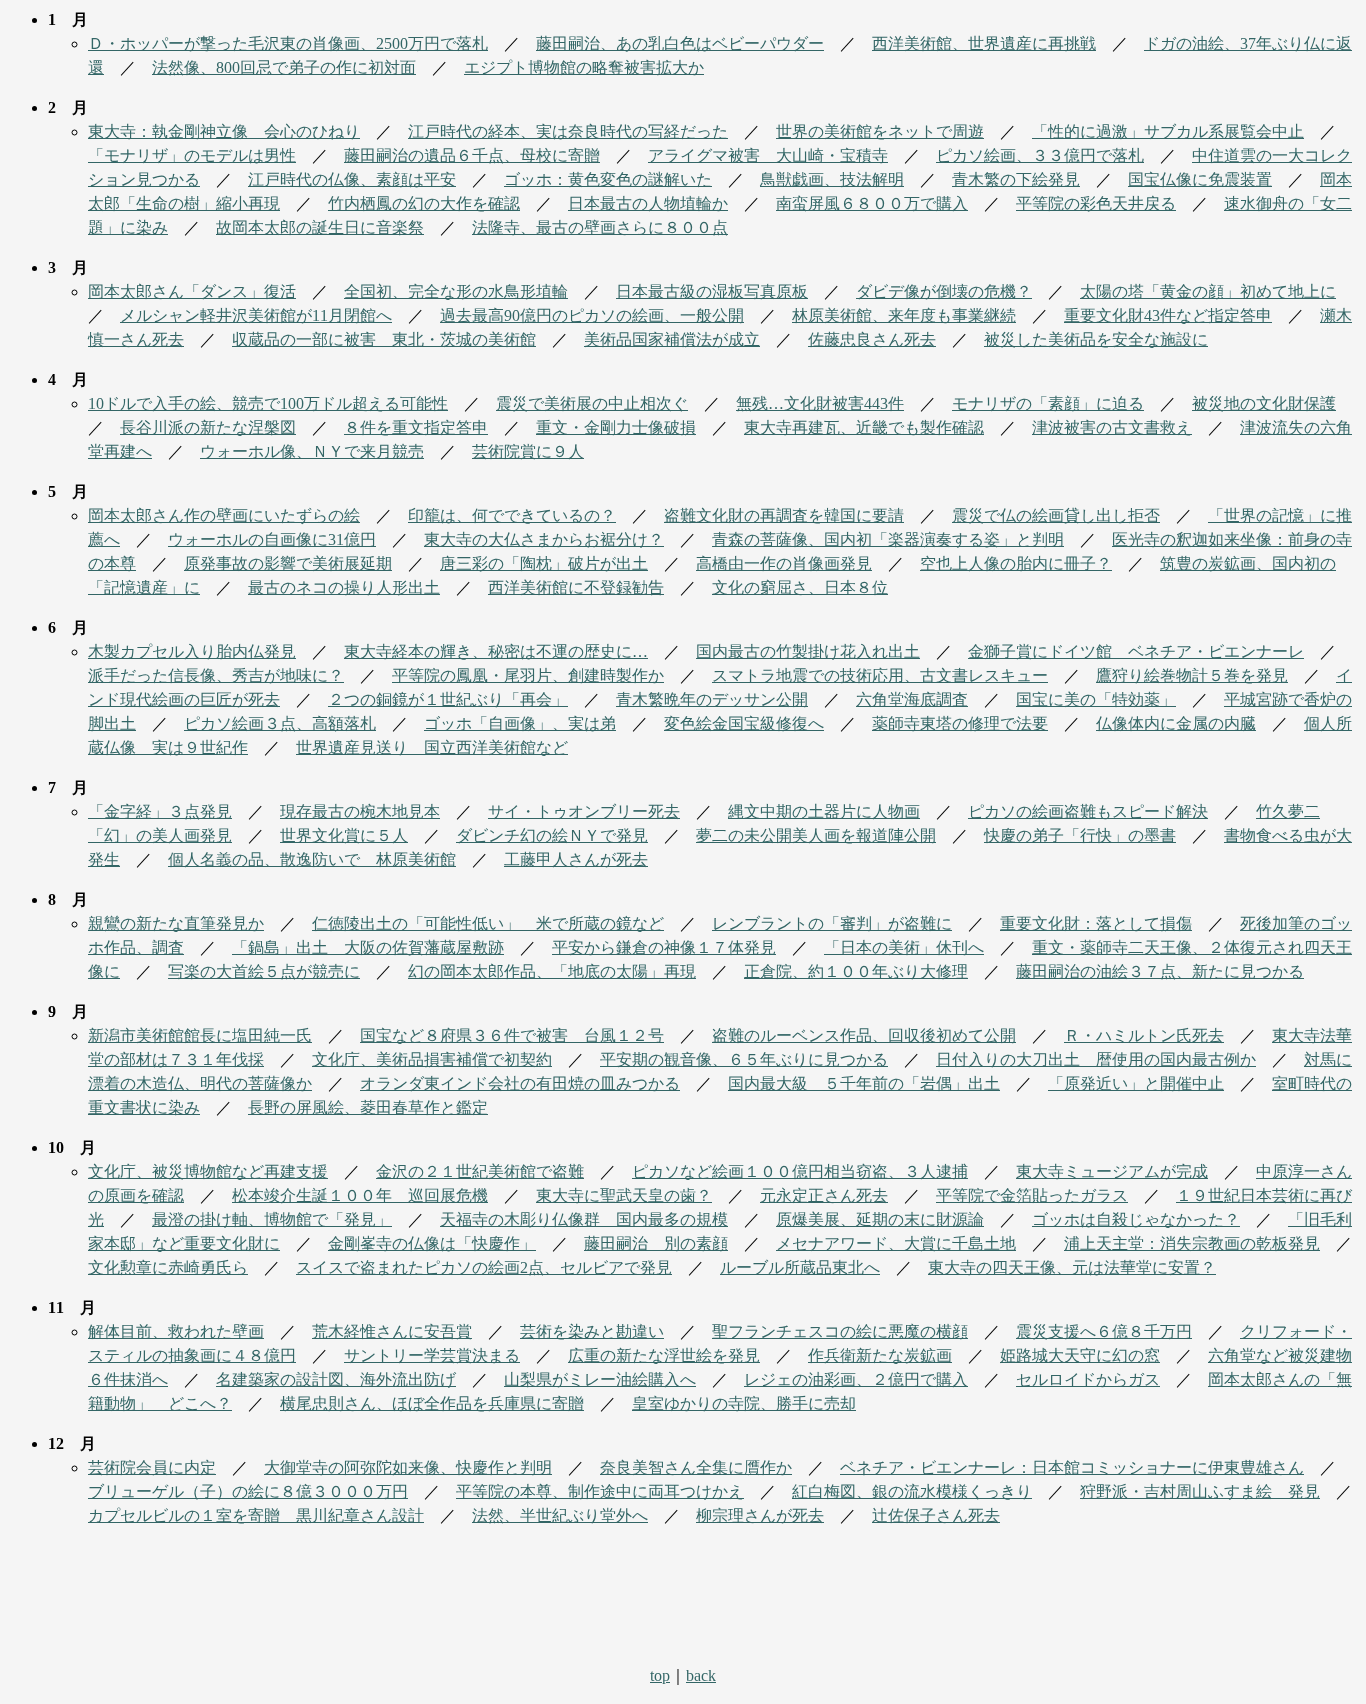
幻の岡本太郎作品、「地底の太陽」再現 (552, 971)
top (660, 1675)
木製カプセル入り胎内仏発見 (192, 651)
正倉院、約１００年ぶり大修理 (856, 971)
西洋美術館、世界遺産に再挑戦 (984, 43)
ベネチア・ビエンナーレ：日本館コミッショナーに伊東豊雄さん (1072, 1467)
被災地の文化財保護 (1264, 403)
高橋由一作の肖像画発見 (784, 563)
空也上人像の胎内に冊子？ (1016, 563)
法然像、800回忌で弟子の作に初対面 (284, 67)
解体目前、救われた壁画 (176, 1331)
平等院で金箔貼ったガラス (1032, 1195)
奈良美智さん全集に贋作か (696, 1467)
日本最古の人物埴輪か (648, 203)
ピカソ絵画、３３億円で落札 (1040, 155)
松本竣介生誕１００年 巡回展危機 (360, 1195)
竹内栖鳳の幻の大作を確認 (424, 203)
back (701, 1675)
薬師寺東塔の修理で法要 (960, 723)
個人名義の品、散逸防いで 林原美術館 (312, 859)
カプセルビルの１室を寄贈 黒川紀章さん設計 (256, 1515)
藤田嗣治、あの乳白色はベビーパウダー (680, 43)
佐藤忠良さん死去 (872, 339)
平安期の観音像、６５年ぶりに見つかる (744, 1059)
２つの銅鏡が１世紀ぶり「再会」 (448, 699)
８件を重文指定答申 (416, 427)
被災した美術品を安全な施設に (1096, 339)
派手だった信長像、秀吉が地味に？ (216, 675)
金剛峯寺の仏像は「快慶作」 (432, 1243)
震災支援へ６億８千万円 (1104, 1331)
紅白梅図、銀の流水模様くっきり (912, 1491)
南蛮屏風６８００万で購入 (872, 203)
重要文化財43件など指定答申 (1168, 315)
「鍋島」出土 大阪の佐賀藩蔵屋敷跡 (368, 947)
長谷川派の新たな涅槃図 (208, 427)
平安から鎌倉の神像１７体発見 (664, 947)
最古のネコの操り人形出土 (344, 587)
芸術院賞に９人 (528, 451)
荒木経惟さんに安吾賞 (392, 1331)
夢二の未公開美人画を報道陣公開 (816, 835)
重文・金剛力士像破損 (616, 427)
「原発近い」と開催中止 (1136, 1083)
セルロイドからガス (1088, 1379)
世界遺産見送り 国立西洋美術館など (432, 747)
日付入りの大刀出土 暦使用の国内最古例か (1096, 1059)
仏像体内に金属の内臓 (1176, 723)
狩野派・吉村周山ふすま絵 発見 (1200, 1491)
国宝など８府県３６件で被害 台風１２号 (512, 1035)
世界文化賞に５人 (344, 835)
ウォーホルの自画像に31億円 (272, 539)
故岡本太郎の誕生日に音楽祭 (320, 227)
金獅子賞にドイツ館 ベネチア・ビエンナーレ (1136, 651)
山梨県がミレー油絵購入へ (600, 1379)
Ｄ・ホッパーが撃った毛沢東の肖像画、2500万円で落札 (288, 43)
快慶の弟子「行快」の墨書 (1080, 835)
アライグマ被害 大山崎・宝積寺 (768, 155)
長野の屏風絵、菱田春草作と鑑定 (368, 1107)
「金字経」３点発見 (160, 811)
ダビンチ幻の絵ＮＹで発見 (552, 835)
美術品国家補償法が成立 (672, 339)
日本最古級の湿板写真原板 (712, 291)
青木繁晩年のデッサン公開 (712, 699)
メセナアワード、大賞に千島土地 (896, 1243)
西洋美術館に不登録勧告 (576, 587)
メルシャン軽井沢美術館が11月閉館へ (256, 315)
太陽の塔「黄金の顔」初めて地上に (1208, 291)
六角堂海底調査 (912, 699)
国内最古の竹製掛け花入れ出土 (808, 651)
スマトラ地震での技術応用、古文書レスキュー (880, 675)
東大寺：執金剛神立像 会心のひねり (224, 131)
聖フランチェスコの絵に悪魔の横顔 (840, 1331)
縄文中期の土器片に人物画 (824, 811)
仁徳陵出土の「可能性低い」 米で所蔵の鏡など (488, 923)
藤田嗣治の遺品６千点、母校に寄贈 (472, 155)
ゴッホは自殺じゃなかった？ (1136, 1219)
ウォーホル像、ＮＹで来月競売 (312, 451)
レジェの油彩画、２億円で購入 (856, 1379)
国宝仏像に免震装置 (1200, 179)
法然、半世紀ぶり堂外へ (560, 1515)
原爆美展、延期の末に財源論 (880, 1219)
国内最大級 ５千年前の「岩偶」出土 (864, 1083)
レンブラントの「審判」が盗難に (832, 923)
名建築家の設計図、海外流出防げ (336, 1379)
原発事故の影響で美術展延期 (288, 563)
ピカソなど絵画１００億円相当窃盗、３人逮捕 (800, 1171)
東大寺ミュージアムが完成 (1112, 1171)
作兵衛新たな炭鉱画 (880, 1355)
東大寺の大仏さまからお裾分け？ (544, 539)
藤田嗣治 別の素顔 (656, 1243)
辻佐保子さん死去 (936, 1515)
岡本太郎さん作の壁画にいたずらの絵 (224, 515)
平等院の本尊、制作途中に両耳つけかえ (600, 1491)
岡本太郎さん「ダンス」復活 (192, 291)
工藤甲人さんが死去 (576, 859)
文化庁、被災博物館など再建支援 (208, 1171)
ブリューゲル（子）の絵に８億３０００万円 (248, 1491)
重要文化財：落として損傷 (1096, 923)
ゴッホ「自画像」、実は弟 (520, 723)
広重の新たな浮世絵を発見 (664, 1355)
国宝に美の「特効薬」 (1096, 699)
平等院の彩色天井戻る (1096, 203)
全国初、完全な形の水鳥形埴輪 (456, 291)
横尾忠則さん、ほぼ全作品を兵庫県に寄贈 (432, 1403)
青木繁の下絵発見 (1016, 179)
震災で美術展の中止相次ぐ (592, 403)
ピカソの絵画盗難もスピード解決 (1088, 811)
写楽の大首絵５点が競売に (264, 971)
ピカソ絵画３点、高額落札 (280, 723)
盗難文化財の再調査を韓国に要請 (784, 515)
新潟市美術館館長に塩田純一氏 (200, 1035)
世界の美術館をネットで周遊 (880, 131)
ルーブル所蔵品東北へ (800, 1267)
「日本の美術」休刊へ (904, 947)
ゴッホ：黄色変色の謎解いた (608, 179)
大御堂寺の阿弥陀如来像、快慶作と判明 (408, 1467)
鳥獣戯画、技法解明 (832, 179)
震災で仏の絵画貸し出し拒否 (1056, 515)
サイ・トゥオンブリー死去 (584, 811)
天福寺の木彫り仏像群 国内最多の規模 (584, 1219)
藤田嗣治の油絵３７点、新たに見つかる (1160, 971)
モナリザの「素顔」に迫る (1048, 403)
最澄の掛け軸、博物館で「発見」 (272, 1219)
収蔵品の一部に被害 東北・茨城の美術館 (384, 339)
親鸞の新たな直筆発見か (176, 923)
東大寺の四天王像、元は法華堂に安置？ (1072, 1267)
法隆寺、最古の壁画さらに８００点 (600, 227)
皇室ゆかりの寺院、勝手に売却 (744, 1403)
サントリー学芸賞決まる (432, 1355)
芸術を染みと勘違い (592, 1331)
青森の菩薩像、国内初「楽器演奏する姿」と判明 (888, 539)
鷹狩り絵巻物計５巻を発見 (1192, 675)
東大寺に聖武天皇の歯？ (624, 1195)
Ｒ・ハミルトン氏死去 (1144, 1035)
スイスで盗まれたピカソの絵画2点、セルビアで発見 (484, 1267)
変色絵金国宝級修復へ (744, 723)
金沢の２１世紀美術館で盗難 (480, 1171)
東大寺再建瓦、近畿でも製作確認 (864, 427)
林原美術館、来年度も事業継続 (904, 315)
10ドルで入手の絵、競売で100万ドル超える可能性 (268, 403)
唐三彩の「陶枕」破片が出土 (544, 563)
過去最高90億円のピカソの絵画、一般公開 (592, 315)
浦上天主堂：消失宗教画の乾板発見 (1192, 1243)
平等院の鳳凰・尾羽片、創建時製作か (528, 675)
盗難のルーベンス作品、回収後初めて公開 (864, 1035)
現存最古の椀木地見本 (360, 811)
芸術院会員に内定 (152, 1467)
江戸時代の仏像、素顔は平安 (352, 179)
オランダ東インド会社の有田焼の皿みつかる (520, 1083)
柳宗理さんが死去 (760, 1515)
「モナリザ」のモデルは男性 (192, 155)
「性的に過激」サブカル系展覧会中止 (1168, 131)
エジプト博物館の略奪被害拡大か (584, 67)
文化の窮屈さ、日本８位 (800, 587)
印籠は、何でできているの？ (512, 515)
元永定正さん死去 (824, 1195)
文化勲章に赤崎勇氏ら (168, 1267)
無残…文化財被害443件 (820, 403)
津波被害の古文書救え (1112, 427)
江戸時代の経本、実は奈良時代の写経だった (568, 131)
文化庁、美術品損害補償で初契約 (432, 1059)
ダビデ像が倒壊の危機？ (944, 291)
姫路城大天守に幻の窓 (1080, 1355)
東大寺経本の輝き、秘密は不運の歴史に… (496, 651)
